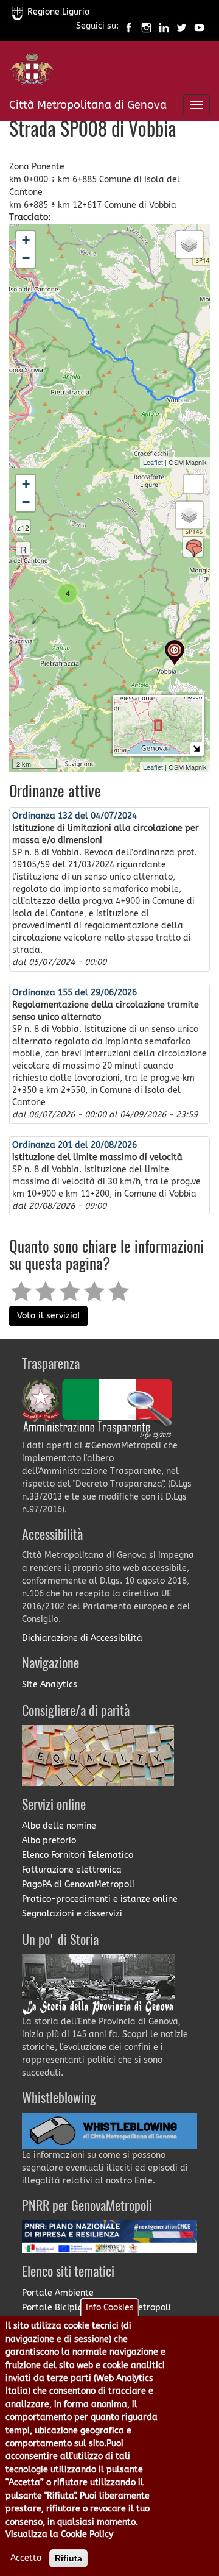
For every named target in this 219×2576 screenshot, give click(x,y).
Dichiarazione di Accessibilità (82, 1638)
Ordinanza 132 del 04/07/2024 (75, 816)
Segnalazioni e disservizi (72, 1914)
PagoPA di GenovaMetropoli (78, 1884)
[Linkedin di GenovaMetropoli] (164, 27)
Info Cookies (110, 2307)
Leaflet (153, 462)
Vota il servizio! (48, 1316)
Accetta (26, 2558)
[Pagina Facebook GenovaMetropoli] (129, 27)
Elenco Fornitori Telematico (78, 1855)
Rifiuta (68, 2558)
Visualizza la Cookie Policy (59, 2534)
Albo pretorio (49, 1841)
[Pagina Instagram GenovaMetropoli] (146, 27)
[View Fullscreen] (193, 484)
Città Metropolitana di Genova (88, 105)
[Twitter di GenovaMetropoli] (182, 27)
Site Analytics (50, 1685)
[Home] (32, 72)
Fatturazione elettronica (72, 1870)
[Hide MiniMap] (196, 748)
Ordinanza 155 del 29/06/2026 (75, 993)
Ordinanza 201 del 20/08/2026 (75, 1145)
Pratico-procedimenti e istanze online (100, 1899)
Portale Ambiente (58, 2293)
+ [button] (26, 240)
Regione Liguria (59, 12)
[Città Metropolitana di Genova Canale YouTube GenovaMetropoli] (199, 27)
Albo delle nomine (59, 1826)
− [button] (26, 258)
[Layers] (189, 244)
